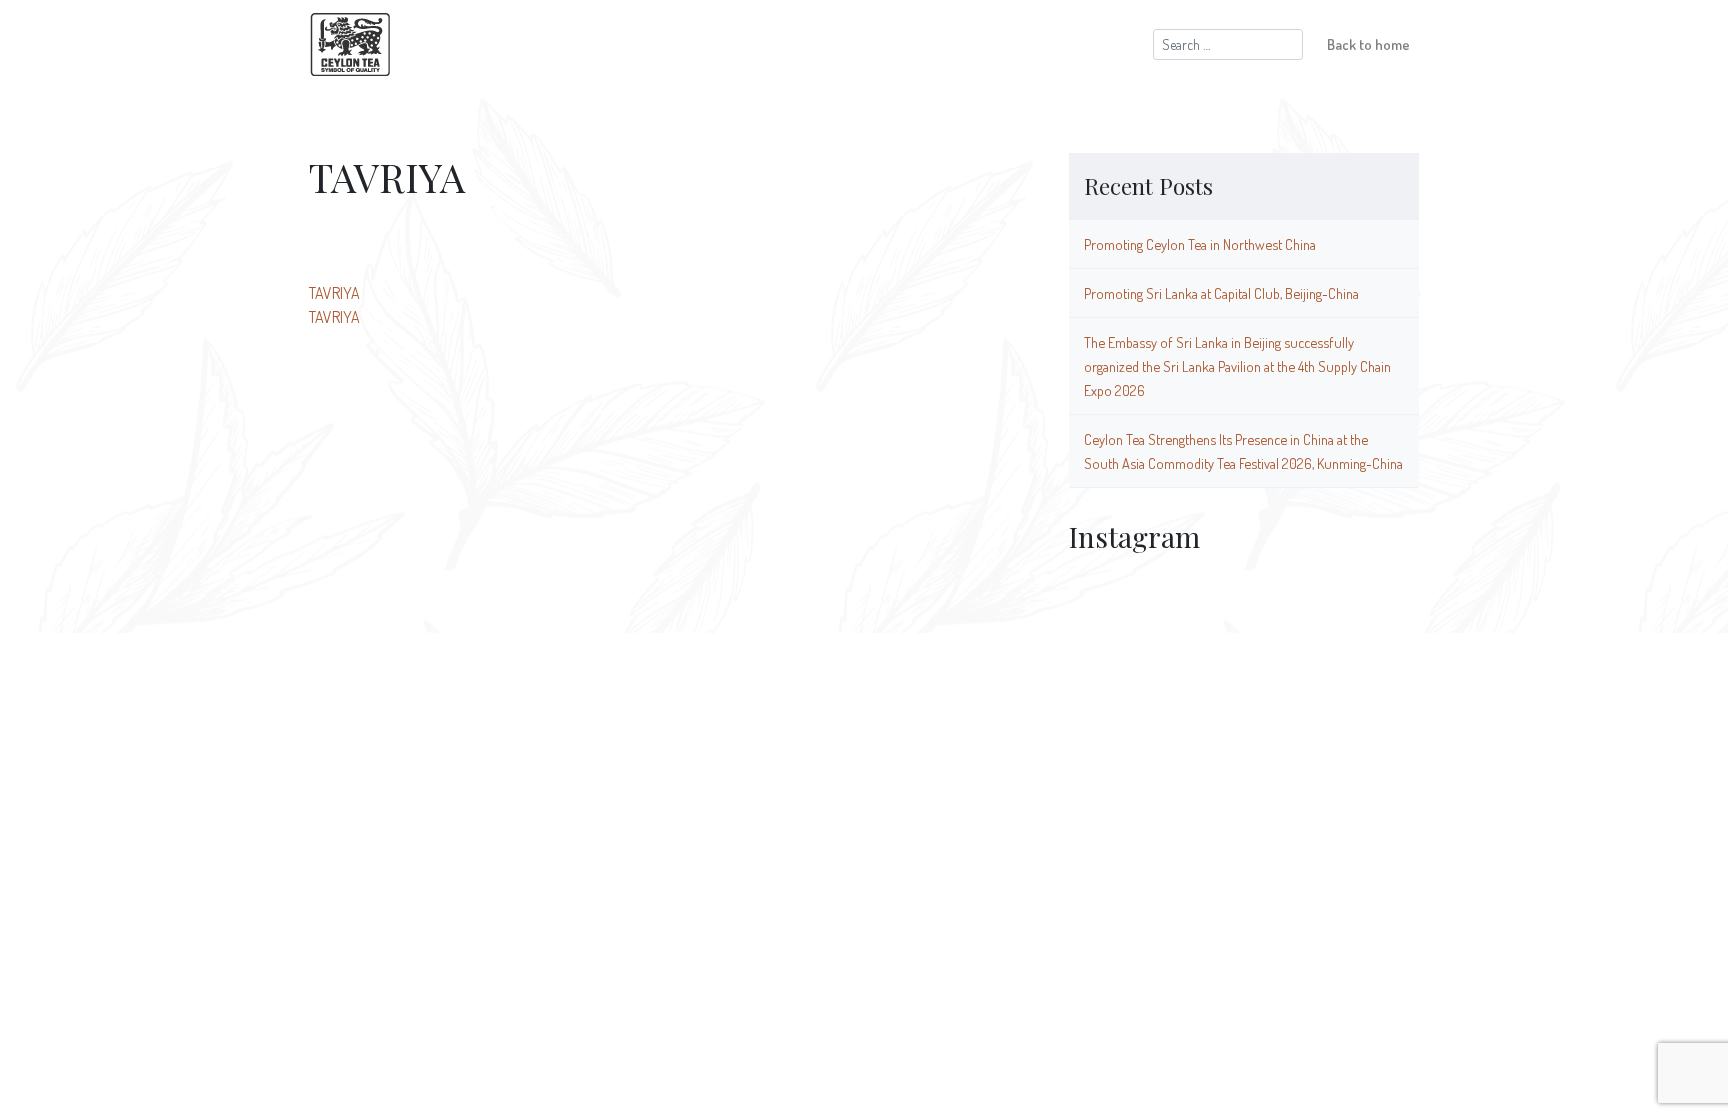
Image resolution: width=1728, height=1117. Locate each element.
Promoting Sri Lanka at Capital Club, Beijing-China (1221, 293)
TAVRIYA (334, 293)
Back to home (1368, 44)
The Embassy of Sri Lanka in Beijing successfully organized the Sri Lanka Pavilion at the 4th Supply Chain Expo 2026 (1237, 366)
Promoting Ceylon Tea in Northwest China (1200, 244)
